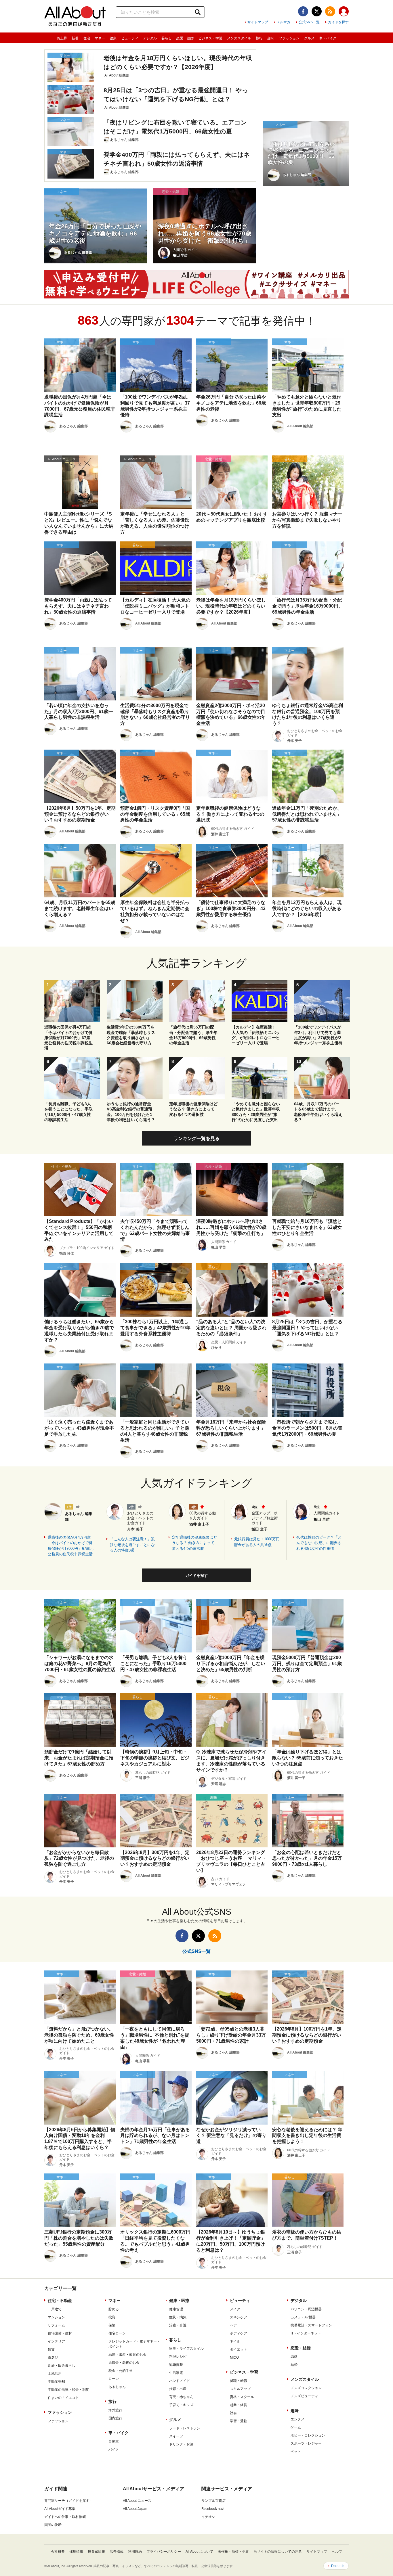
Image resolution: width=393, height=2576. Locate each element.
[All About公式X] (317, 11)
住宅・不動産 (60, 2301)
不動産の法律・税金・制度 (68, 2390)
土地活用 (55, 2374)
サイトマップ (258, 22)
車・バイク (328, 38)
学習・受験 (239, 2421)
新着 (75, 38)
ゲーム (296, 2427)
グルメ (309, 38)
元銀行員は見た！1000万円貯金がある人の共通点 (257, 1542)
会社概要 (58, 2552)
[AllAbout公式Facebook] (303, 11)
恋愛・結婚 (185, 38)
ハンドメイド (180, 2381)
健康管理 (176, 2309)
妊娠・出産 (178, 2389)
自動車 (114, 2441)
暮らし (167, 38)
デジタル (150, 38)
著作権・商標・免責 (233, 2552)
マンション (56, 2317)
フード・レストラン (185, 2428)
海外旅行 (115, 2410)
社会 (233, 2413)
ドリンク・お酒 (181, 2444)
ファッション (289, 38)
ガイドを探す (338, 22)
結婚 (294, 2365)
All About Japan (135, 2509)
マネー (100, 38)
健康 (113, 38)
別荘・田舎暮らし (62, 2366)
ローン (114, 2379)
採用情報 (76, 2552)
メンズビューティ (304, 2396)
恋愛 (294, 2357)
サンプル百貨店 (213, 2501)
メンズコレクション (306, 2388)
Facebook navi (213, 2509)
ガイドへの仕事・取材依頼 (65, 2517)
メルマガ (283, 22)
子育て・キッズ (181, 2405)
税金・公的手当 (121, 2371)
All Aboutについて (199, 2552)
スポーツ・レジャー (306, 2443)
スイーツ (176, 2436)
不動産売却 (56, 2382)
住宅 (87, 38)
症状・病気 (178, 2317)
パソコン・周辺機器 (306, 2309)
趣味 (271, 38)
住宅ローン (117, 2333)
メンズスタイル (239, 38)
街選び (53, 2357)
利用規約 (135, 2552)
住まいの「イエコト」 (65, 2398)
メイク (235, 2309)
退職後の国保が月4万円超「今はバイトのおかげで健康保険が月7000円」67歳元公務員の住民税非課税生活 (71, 1546)
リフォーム (56, 2325)
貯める (114, 2309)
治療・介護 (178, 2325)
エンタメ (297, 2419)
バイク (114, 2449)
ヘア (233, 2325)
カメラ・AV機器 (303, 2317)
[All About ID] (344, 12)
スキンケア (239, 2317)
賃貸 (51, 2349)
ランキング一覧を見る (197, 1138)
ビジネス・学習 (210, 38)
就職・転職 (239, 2381)
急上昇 (62, 38)
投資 (112, 2317)
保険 (112, 2325)
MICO (234, 2357)
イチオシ (208, 2517)
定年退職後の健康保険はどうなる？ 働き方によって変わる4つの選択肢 (194, 1543)
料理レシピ (178, 2357)
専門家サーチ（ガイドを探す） (68, 2501)
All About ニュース (137, 2501)
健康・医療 (179, 2301)
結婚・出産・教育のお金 (127, 2355)
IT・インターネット (306, 2333)
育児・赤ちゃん (181, 2397)
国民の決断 (53, 2525)
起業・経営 (239, 2405)
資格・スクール (242, 2397)
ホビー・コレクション (308, 2435)
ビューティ (130, 38)
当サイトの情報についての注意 (278, 2552)
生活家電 (176, 2373)
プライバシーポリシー (164, 2552)
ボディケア (239, 2333)
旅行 (259, 38)
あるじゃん (117, 2387)
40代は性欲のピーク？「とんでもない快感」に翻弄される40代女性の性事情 (319, 1543)
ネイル (235, 2341)
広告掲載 (117, 2552)
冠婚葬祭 (176, 2365)
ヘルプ (337, 2552)
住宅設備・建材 (60, 2333)
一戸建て (55, 2309)
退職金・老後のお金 (124, 2363)
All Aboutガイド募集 (60, 2509)
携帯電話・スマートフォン (311, 2325)
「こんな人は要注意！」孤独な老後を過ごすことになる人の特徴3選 (132, 1545)
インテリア (56, 2341)
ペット (296, 2451)
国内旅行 (115, 2418)
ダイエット (239, 2349)
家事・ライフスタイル (186, 2349)
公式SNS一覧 (309, 22)
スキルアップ (240, 2389)
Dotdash (338, 2566)
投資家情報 (96, 2552)
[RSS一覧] (330, 11)
